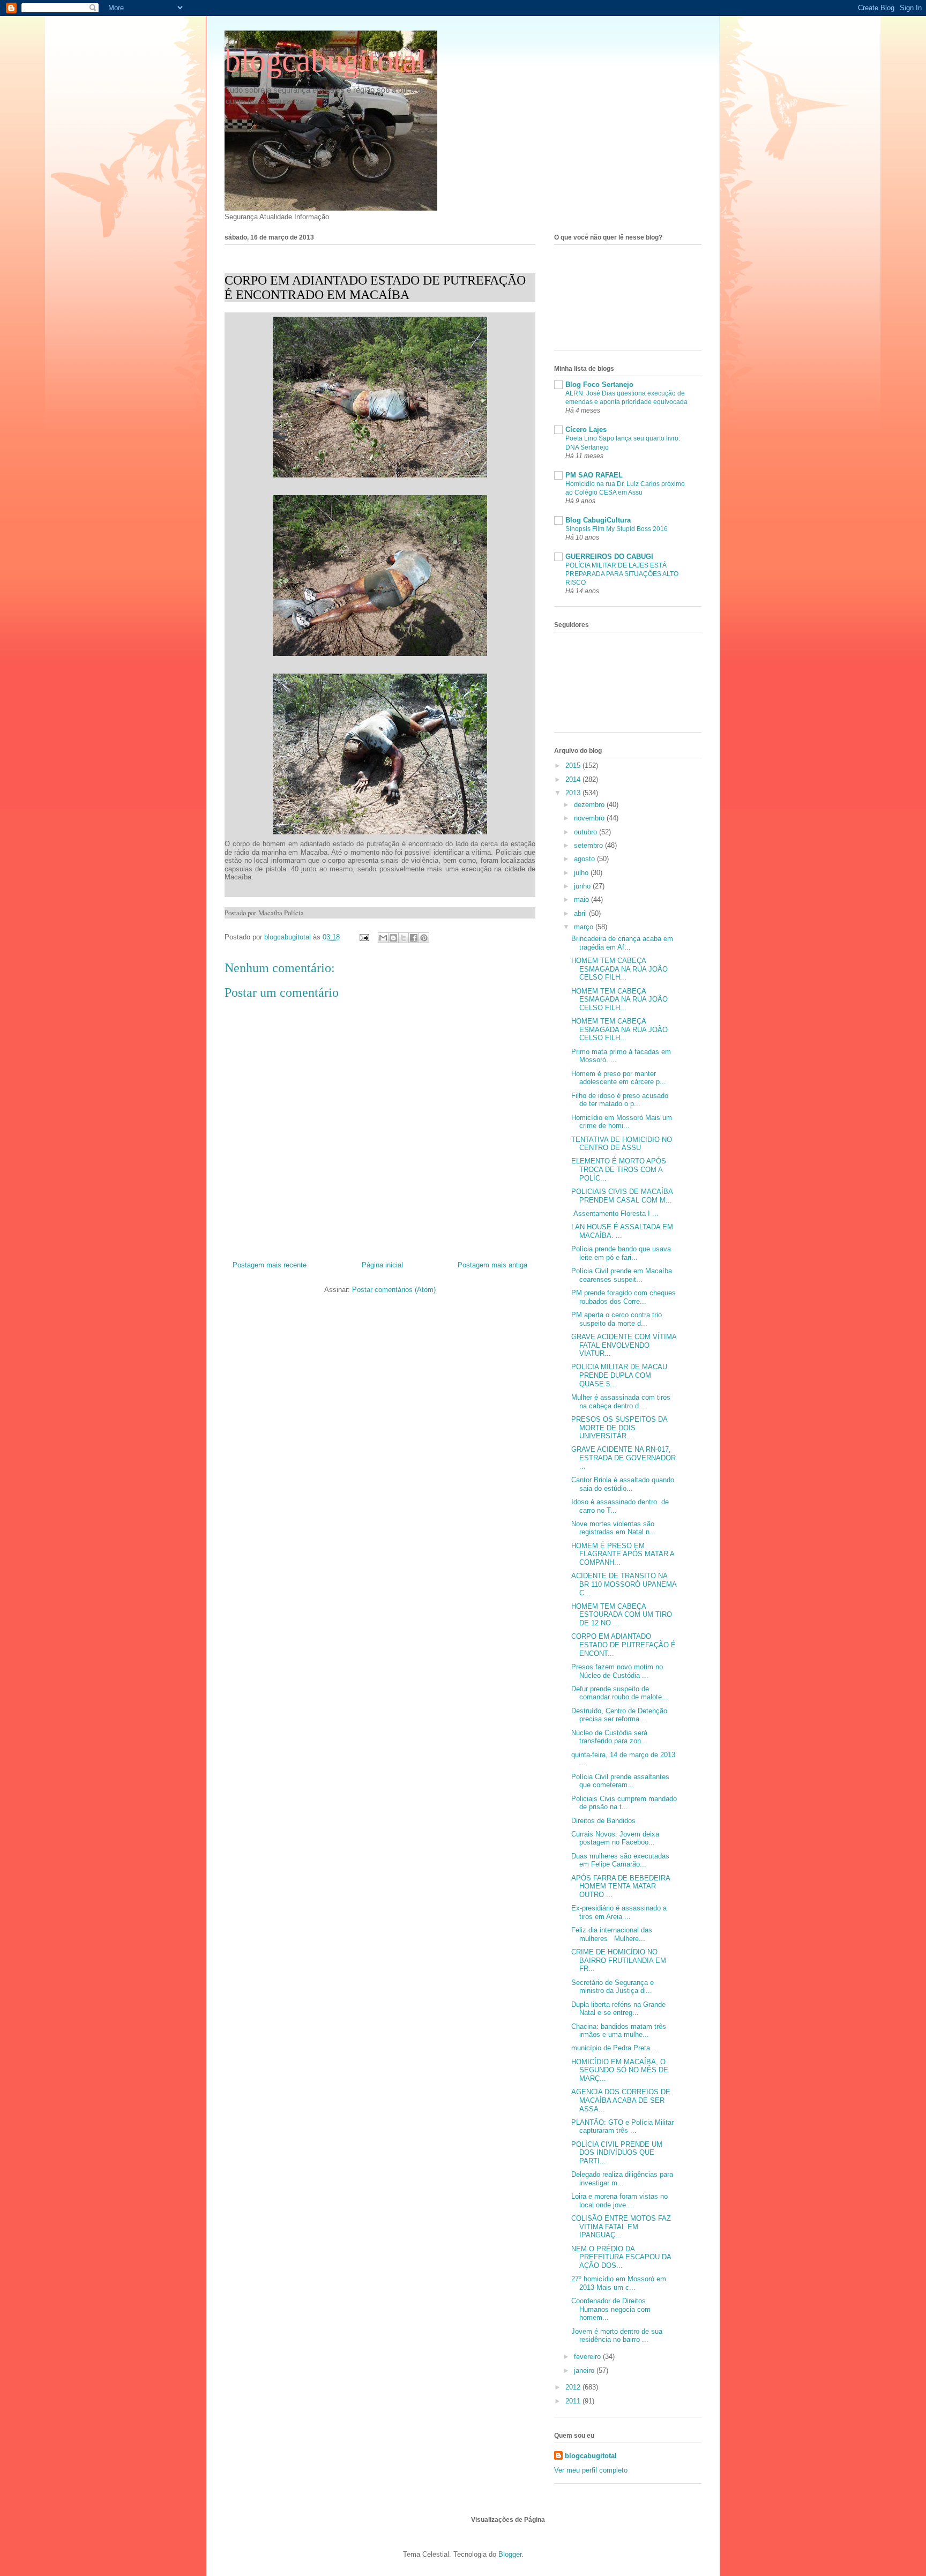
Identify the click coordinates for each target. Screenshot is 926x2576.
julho (582, 873)
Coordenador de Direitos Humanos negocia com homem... (611, 2309)
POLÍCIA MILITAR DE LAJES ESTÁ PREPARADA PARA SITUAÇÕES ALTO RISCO (622, 574)
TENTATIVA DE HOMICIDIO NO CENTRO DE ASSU (622, 1144)
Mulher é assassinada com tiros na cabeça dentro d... (621, 1402)
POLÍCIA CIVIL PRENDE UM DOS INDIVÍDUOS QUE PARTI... (617, 2153)
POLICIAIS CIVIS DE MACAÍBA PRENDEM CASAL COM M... (622, 1196)
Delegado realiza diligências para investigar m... (622, 2179)
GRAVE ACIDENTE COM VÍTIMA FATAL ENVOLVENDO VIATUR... (624, 1345)
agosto (585, 859)
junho (583, 886)
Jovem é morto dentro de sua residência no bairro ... (617, 2336)
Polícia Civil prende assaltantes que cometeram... (620, 1781)
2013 (574, 793)
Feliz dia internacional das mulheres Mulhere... (612, 1934)
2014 (574, 779)
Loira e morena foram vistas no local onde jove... (619, 2201)
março (585, 927)
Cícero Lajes (586, 430)
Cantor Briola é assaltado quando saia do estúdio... (623, 1484)
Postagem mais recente (270, 1265)
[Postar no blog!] (393, 938)
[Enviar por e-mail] (383, 938)
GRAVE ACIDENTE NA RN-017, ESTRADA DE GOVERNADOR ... (623, 1458)
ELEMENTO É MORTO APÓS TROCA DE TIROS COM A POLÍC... (619, 1169)
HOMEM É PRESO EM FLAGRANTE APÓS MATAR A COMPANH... (623, 1554)
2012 (574, 2387)
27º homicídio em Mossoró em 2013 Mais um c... (619, 2283)
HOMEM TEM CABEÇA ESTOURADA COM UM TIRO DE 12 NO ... (622, 1615)
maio (583, 899)
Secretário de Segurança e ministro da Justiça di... (613, 1987)
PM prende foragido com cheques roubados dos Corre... (623, 1297)
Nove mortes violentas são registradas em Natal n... (614, 1528)
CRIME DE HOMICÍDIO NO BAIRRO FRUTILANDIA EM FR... (619, 1960)
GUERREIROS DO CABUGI (609, 557)
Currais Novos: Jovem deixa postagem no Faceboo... (615, 1838)
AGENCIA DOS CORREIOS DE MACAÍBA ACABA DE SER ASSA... (621, 2100)
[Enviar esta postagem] (364, 937)
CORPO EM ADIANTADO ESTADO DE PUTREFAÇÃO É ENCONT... (623, 1645)
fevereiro (588, 2357)
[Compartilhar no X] (404, 938)
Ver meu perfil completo (591, 2470)
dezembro (590, 805)
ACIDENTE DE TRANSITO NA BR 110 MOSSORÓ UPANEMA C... (624, 1584)
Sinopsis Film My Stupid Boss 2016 (617, 529)
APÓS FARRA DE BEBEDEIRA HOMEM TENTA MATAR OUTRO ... (621, 1886)
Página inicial (382, 1265)
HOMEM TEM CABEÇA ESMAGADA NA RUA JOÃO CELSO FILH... (619, 969)
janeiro (585, 2370)
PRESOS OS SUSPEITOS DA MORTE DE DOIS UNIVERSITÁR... (619, 1428)
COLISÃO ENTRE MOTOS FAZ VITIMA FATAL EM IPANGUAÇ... (621, 2227)
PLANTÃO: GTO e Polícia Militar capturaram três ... (622, 2127)
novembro (590, 818)
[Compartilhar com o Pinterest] (424, 938)
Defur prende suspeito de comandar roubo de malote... (620, 1693)
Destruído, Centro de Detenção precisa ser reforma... (619, 1715)
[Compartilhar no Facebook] (414, 938)
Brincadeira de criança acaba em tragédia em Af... (622, 943)
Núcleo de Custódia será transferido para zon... (609, 1737)
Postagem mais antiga (492, 1265)
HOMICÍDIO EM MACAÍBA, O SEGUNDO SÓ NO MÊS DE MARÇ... (620, 2070)
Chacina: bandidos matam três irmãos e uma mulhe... (620, 2031)
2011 (574, 2401)
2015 (574, 766)
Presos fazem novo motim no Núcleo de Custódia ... (617, 1671)
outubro (587, 832)
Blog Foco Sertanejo (599, 384)
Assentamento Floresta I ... (615, 1214)
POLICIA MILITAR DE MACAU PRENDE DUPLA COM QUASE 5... (619, 1375)
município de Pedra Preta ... (615, 2048)
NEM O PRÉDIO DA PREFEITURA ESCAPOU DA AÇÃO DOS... (621, 2257)
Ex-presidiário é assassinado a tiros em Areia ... (619, 1912)
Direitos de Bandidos (603, 1821)
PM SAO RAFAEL (594, 475)
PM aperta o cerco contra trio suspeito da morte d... (617, 1319)
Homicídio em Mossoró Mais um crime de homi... (622, 1122)
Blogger (510, 2554)
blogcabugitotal (325, 61)
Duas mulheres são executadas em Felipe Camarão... (620, 1860)
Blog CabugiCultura (598, 520)
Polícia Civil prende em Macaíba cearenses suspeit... (622, 1275)
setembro (589, 845)
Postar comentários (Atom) (394, 1290)
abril (581, 913)
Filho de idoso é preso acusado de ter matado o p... (620, 1100)
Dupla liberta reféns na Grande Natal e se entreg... (618, 2009)
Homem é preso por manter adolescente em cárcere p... (619, 1078)
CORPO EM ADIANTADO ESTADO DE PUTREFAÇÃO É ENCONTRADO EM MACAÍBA (375, 288)
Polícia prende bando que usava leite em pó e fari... (621, 1253)
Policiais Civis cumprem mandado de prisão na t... (624, 1803)
